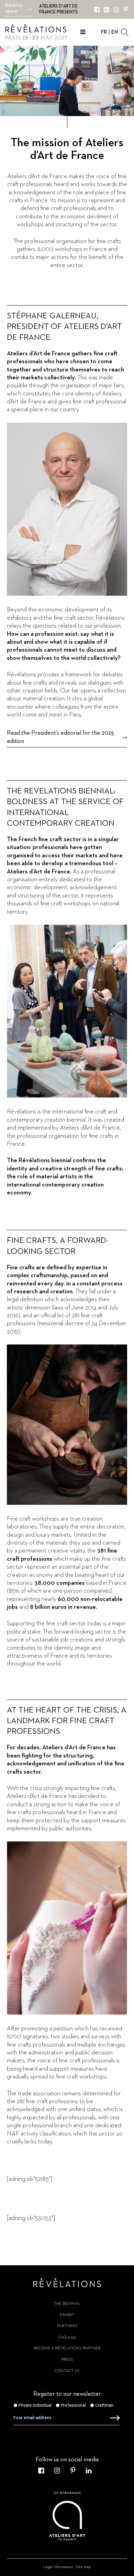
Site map (83, 2567)
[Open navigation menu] (83, 33)
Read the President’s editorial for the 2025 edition (60, 737)
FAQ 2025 (67, 2337)
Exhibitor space (14, 8)
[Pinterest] (126, 10)
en (115, 32)
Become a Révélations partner (67, 2348)
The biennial (67, 2304)
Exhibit (67, 2315)
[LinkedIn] (107, 10)
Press (67, 2360)
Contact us (67, 2371)
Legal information (58, 2567)
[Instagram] (116, 10)
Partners (67, 2326)
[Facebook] (97, 10)
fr (104, 32)
